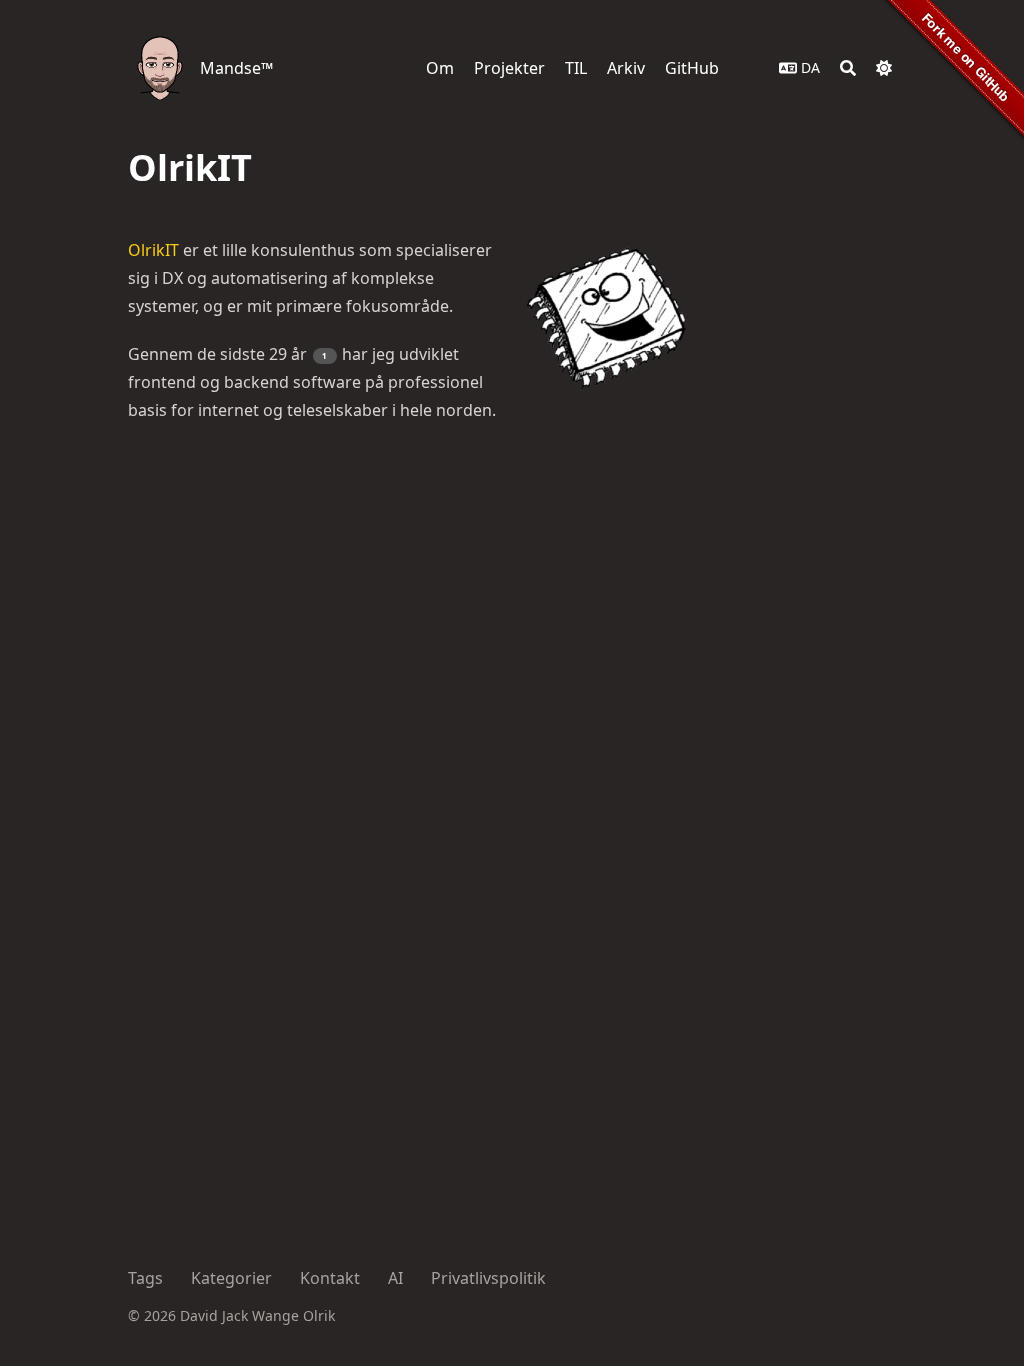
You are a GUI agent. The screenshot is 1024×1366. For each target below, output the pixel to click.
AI (395, 1278)
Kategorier (231, 1278)
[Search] (848, 68)
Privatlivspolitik (488, 1278)
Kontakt (330, 1278)
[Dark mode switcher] (884, 68)
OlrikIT (153, 250)
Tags (145, 1278)
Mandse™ (236, 68)
